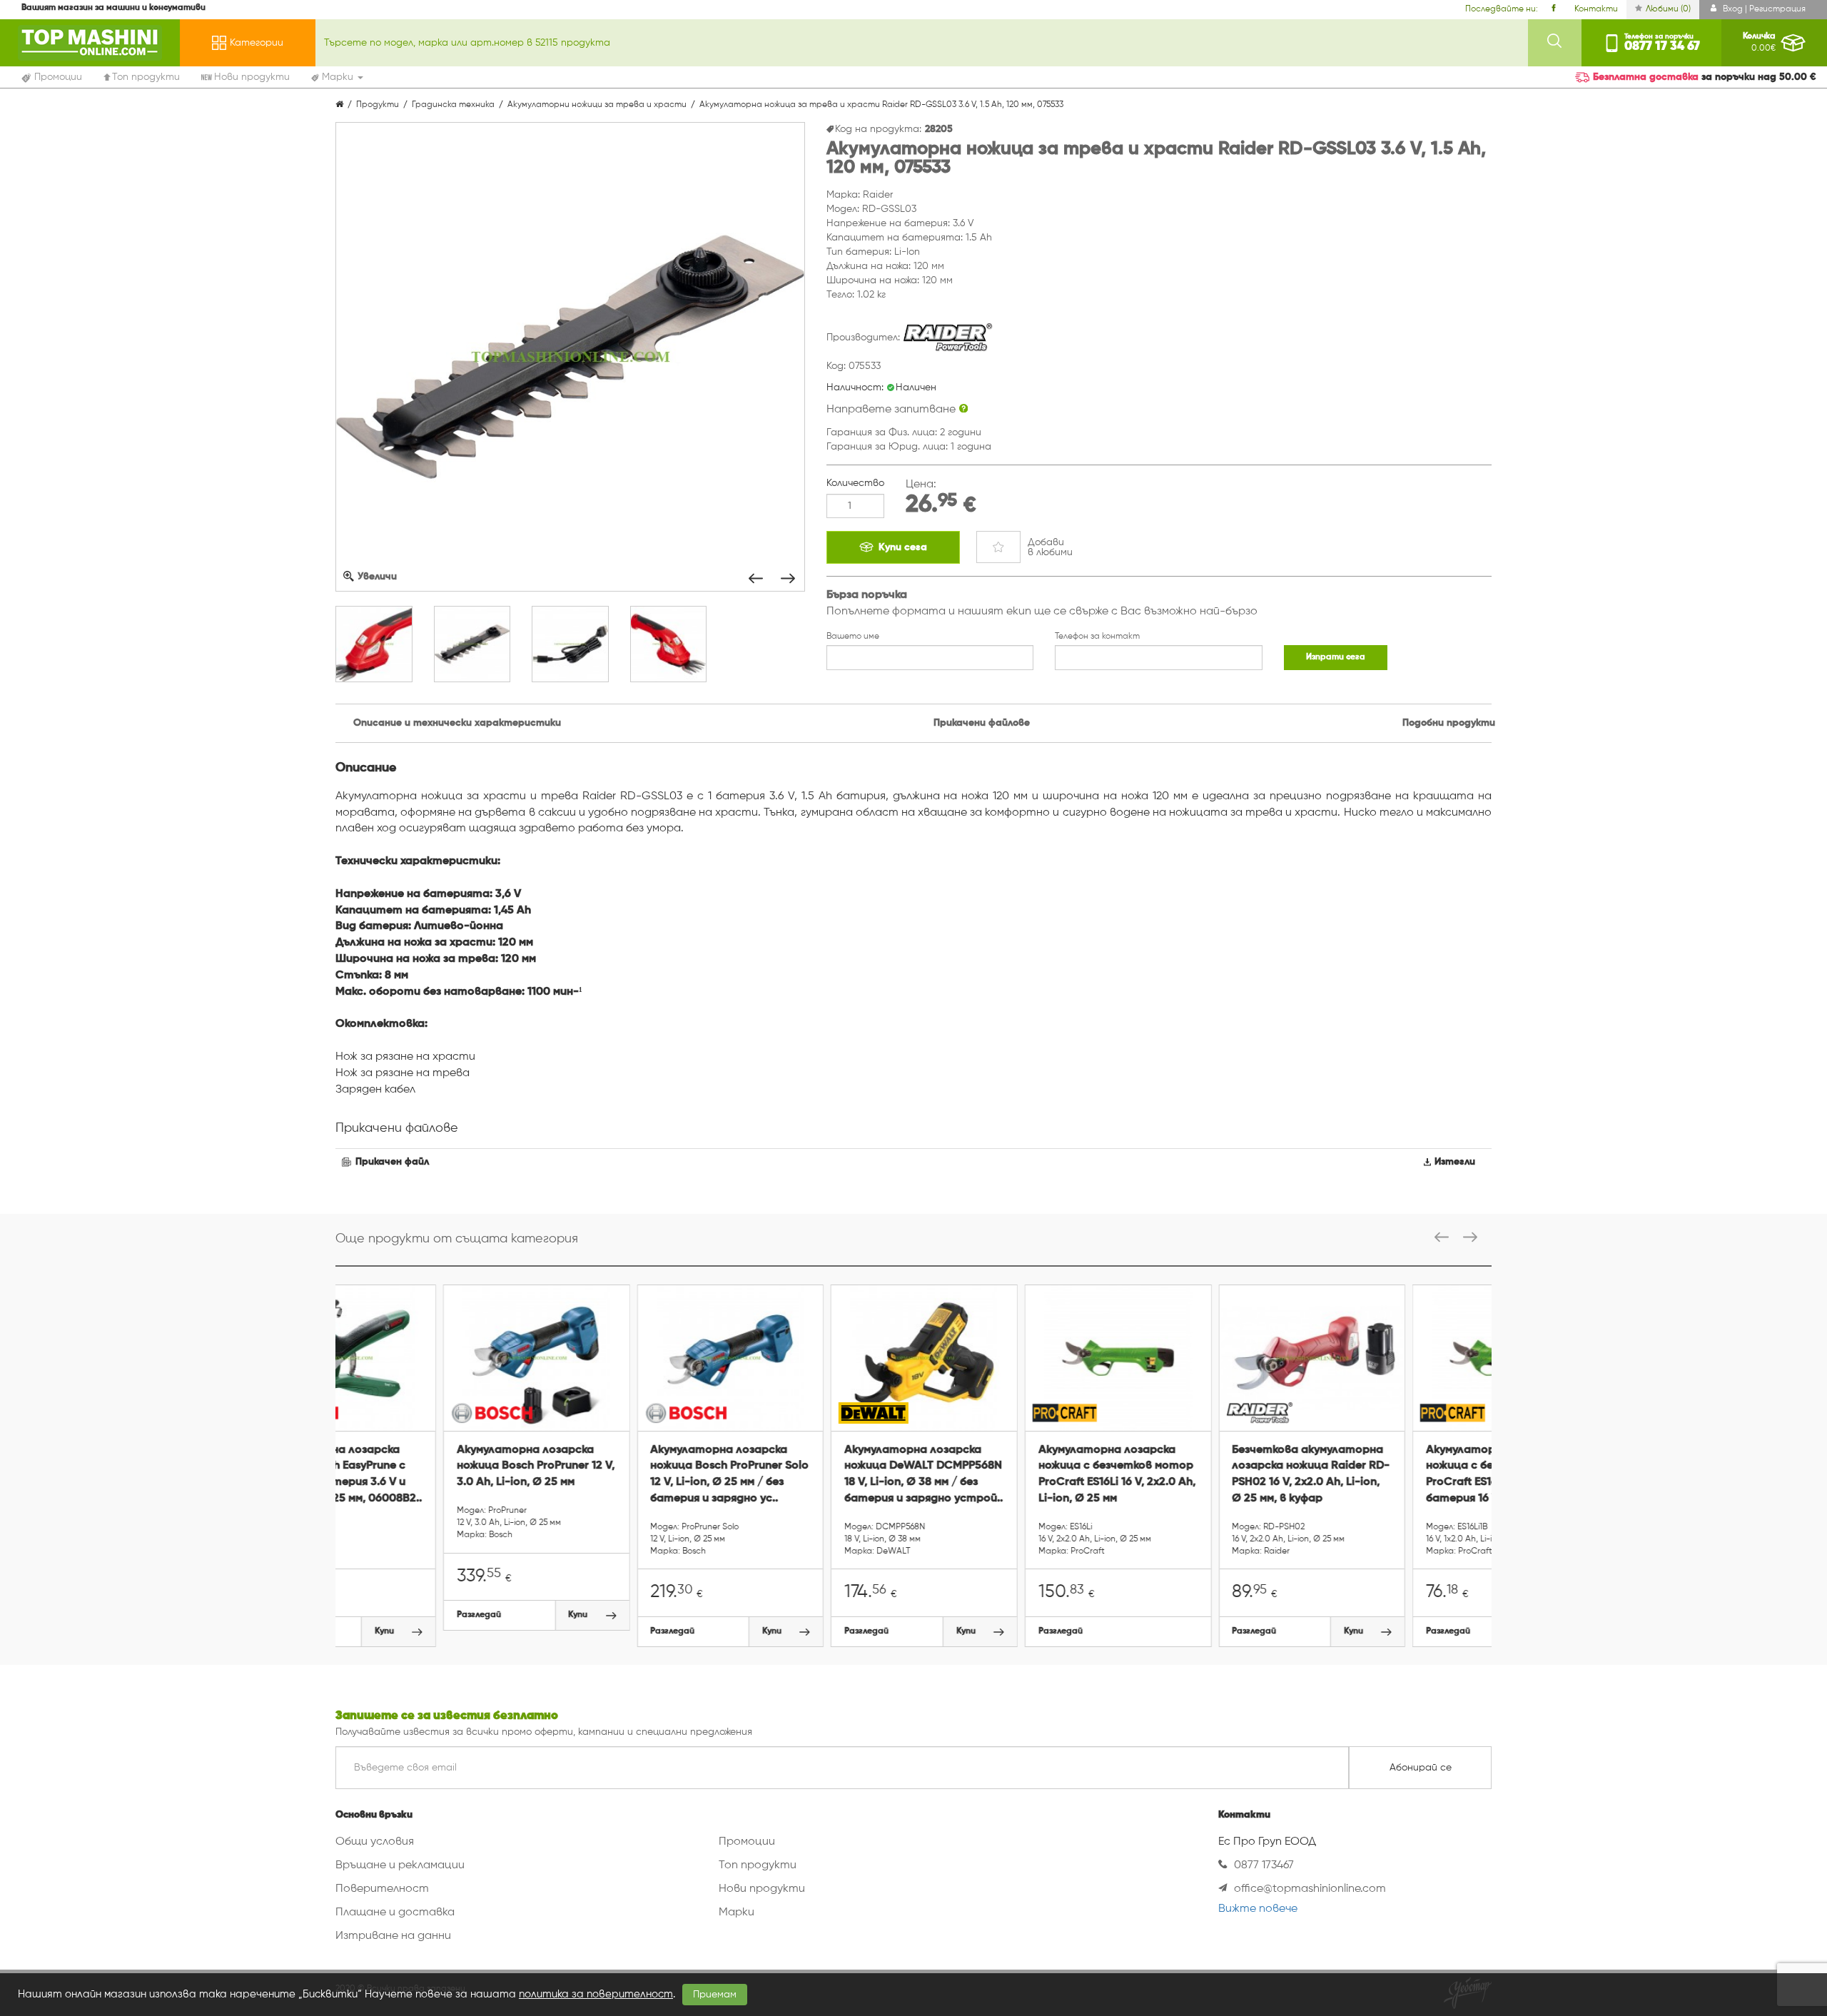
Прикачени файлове (982, 723)
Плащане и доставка (395, 1913)
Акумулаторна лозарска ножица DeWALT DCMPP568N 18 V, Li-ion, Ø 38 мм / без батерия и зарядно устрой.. (816, 1475)
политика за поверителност (596, 1994)
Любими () (1668, 9)
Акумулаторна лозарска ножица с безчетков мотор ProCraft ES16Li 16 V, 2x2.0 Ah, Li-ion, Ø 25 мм (1009, 1475)
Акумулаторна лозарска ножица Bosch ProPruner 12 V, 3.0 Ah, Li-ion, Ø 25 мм (428, 1467)
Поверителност (382, 1889)
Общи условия (375, 1842)
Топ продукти (758, 1865)
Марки (737, 1913)
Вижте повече (1258, 1909)
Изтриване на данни (393, 1936)
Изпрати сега (1336, 657)
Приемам (715, 1995)
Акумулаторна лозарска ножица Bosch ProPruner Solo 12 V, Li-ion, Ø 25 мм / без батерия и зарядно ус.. (622, 1475)
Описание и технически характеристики (457, 723)
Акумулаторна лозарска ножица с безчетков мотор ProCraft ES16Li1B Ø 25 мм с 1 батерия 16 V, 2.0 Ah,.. (1396, 1475)
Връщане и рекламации (400, 1865)
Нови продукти (762, 1889)
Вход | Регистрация (1763, 9)
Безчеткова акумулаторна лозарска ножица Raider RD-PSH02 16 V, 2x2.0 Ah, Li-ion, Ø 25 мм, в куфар (1204, 1475)
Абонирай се (1421, 1768)
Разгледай (371, 1615)
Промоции (747, 1842)
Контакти (1596, 9)
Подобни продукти (1449, 723)
